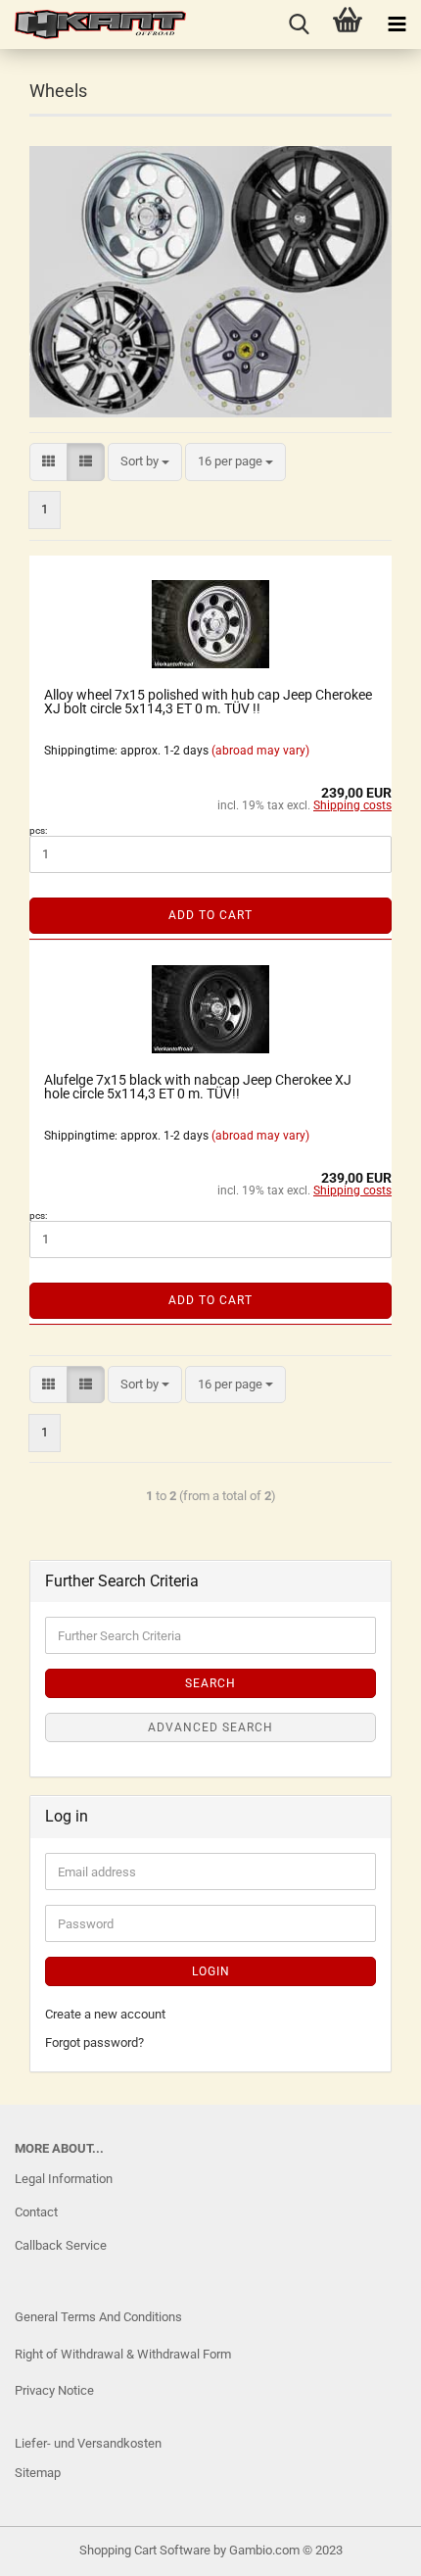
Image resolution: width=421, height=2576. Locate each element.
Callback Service (61, 2245)
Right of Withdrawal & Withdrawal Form (123, 2354)
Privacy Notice (54, 2390)
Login (211, 1971)
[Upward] (54, 2547)
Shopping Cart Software (145, 2550)
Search (210, 1683)
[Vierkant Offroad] (93, 24)
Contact (36, 2212)
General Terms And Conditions (98, 2317)
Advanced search (210, 1727)
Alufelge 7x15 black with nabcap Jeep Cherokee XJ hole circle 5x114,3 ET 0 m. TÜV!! (198, 1087)
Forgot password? (94, 2042)
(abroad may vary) (260, 751)
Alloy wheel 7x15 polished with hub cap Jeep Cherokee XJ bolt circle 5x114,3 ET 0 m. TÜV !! (208, 702)
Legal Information (64, 2179)
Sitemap (38, 2473)
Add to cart (210, 915)
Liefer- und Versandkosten (88, 2443)
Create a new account (105, 2014)
